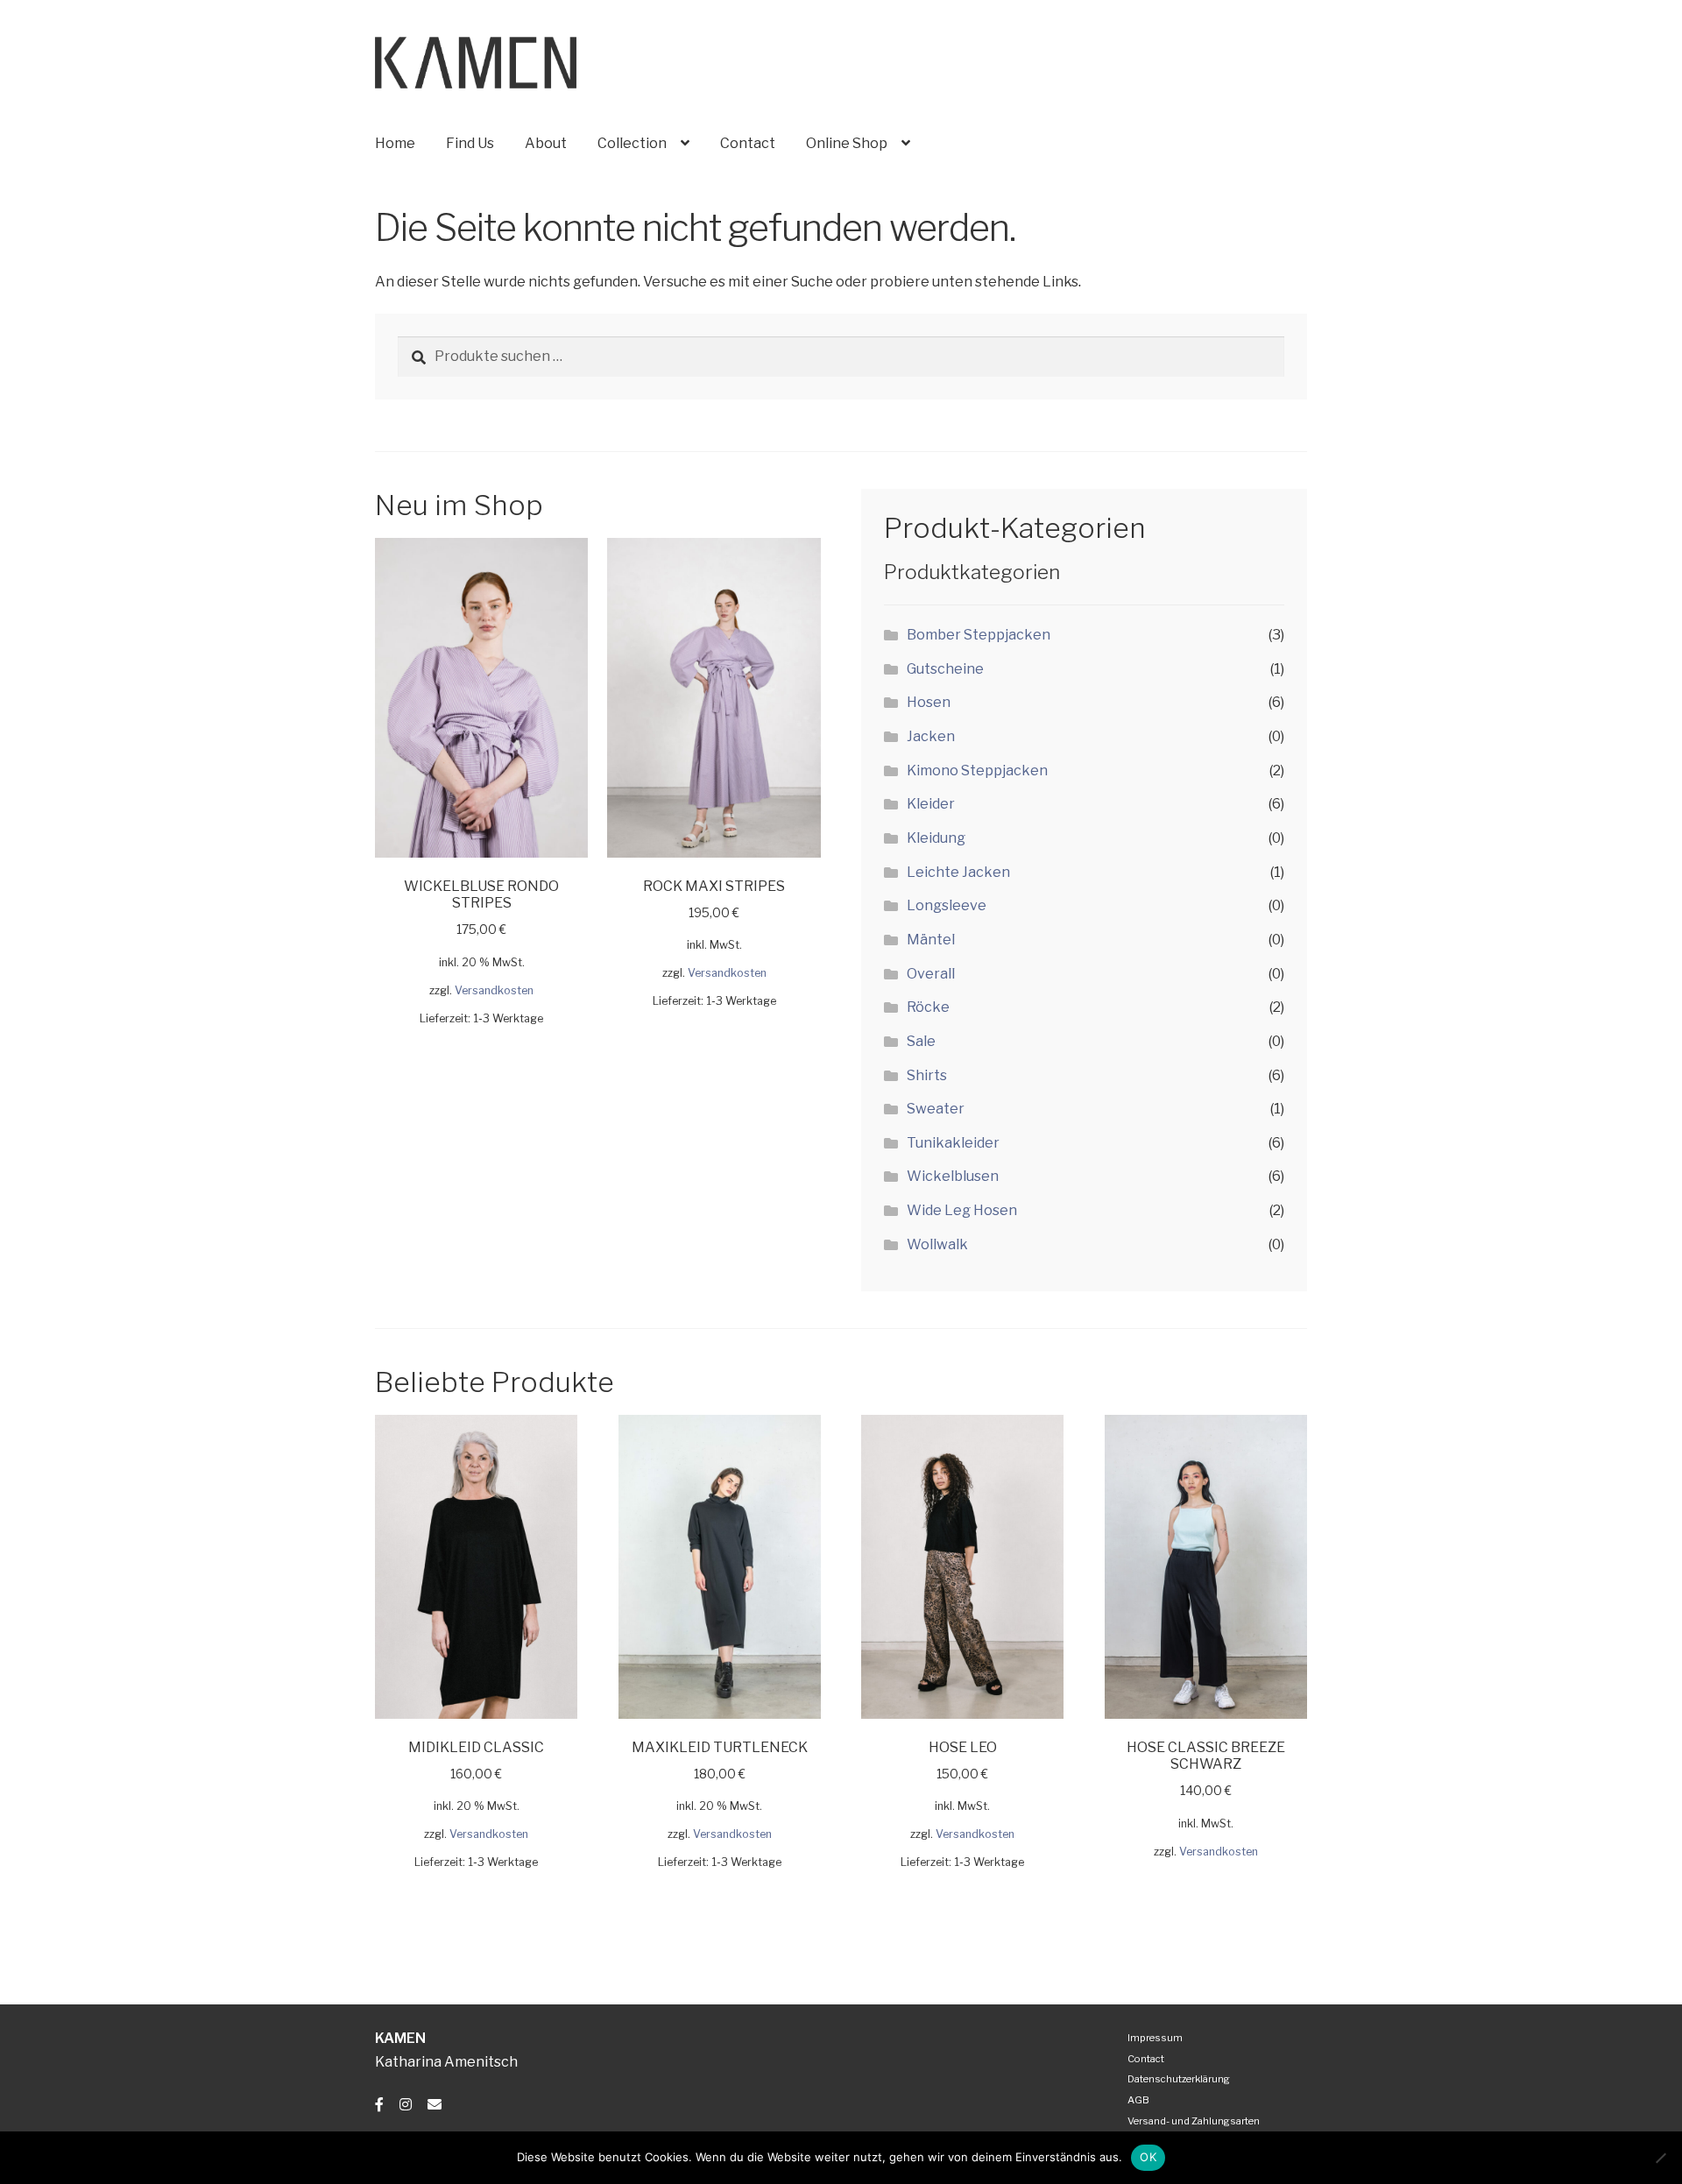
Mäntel (931, 940)
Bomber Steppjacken (979, 635)
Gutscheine (945, 669)
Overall (931, 974)
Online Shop (847, 143)
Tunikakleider (953, 1143)
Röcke (928, 1007)
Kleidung (936, 838)
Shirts (927, 1075)
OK (1148, 2157)
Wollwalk (937, 1244)
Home (395, 143)
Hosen (929, 702)
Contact (748, 143)
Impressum (1155, 2038)
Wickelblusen (953, 1176)
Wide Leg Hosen (962, 1210)
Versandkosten (494, 990)
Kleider (931, 804)
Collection (632, 143)
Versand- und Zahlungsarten (1194, 2121)
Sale (921, 1041)
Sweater (936, 1109)
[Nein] (1660, 2158)
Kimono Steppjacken (977, 770)
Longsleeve (947, 905)
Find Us (470, 143)
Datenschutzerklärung (1179, 2079)
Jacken (931, 736)
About (546, 143)
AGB (1138, 2100)
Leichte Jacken (958, 872)
